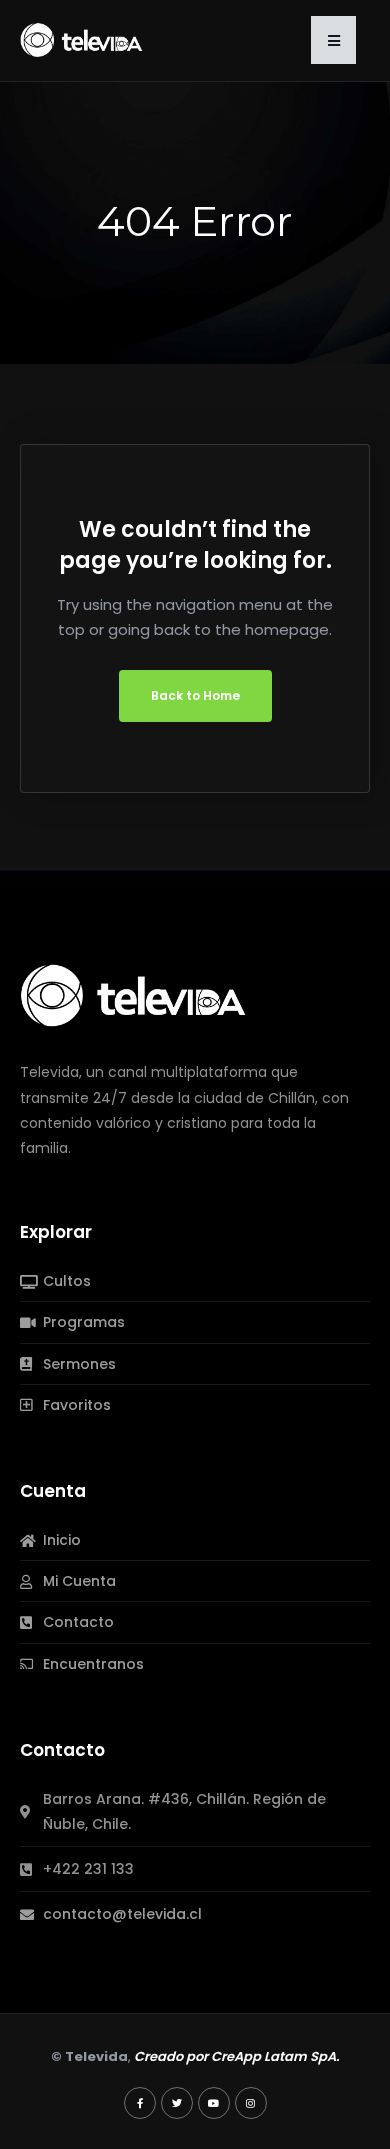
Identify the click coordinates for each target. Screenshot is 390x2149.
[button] (333, 40)
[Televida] (81, 39)
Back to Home (195, 695)
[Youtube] (214, 2103)
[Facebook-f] (140, 2103)
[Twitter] (177, 2103)
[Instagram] (251, 2103)
